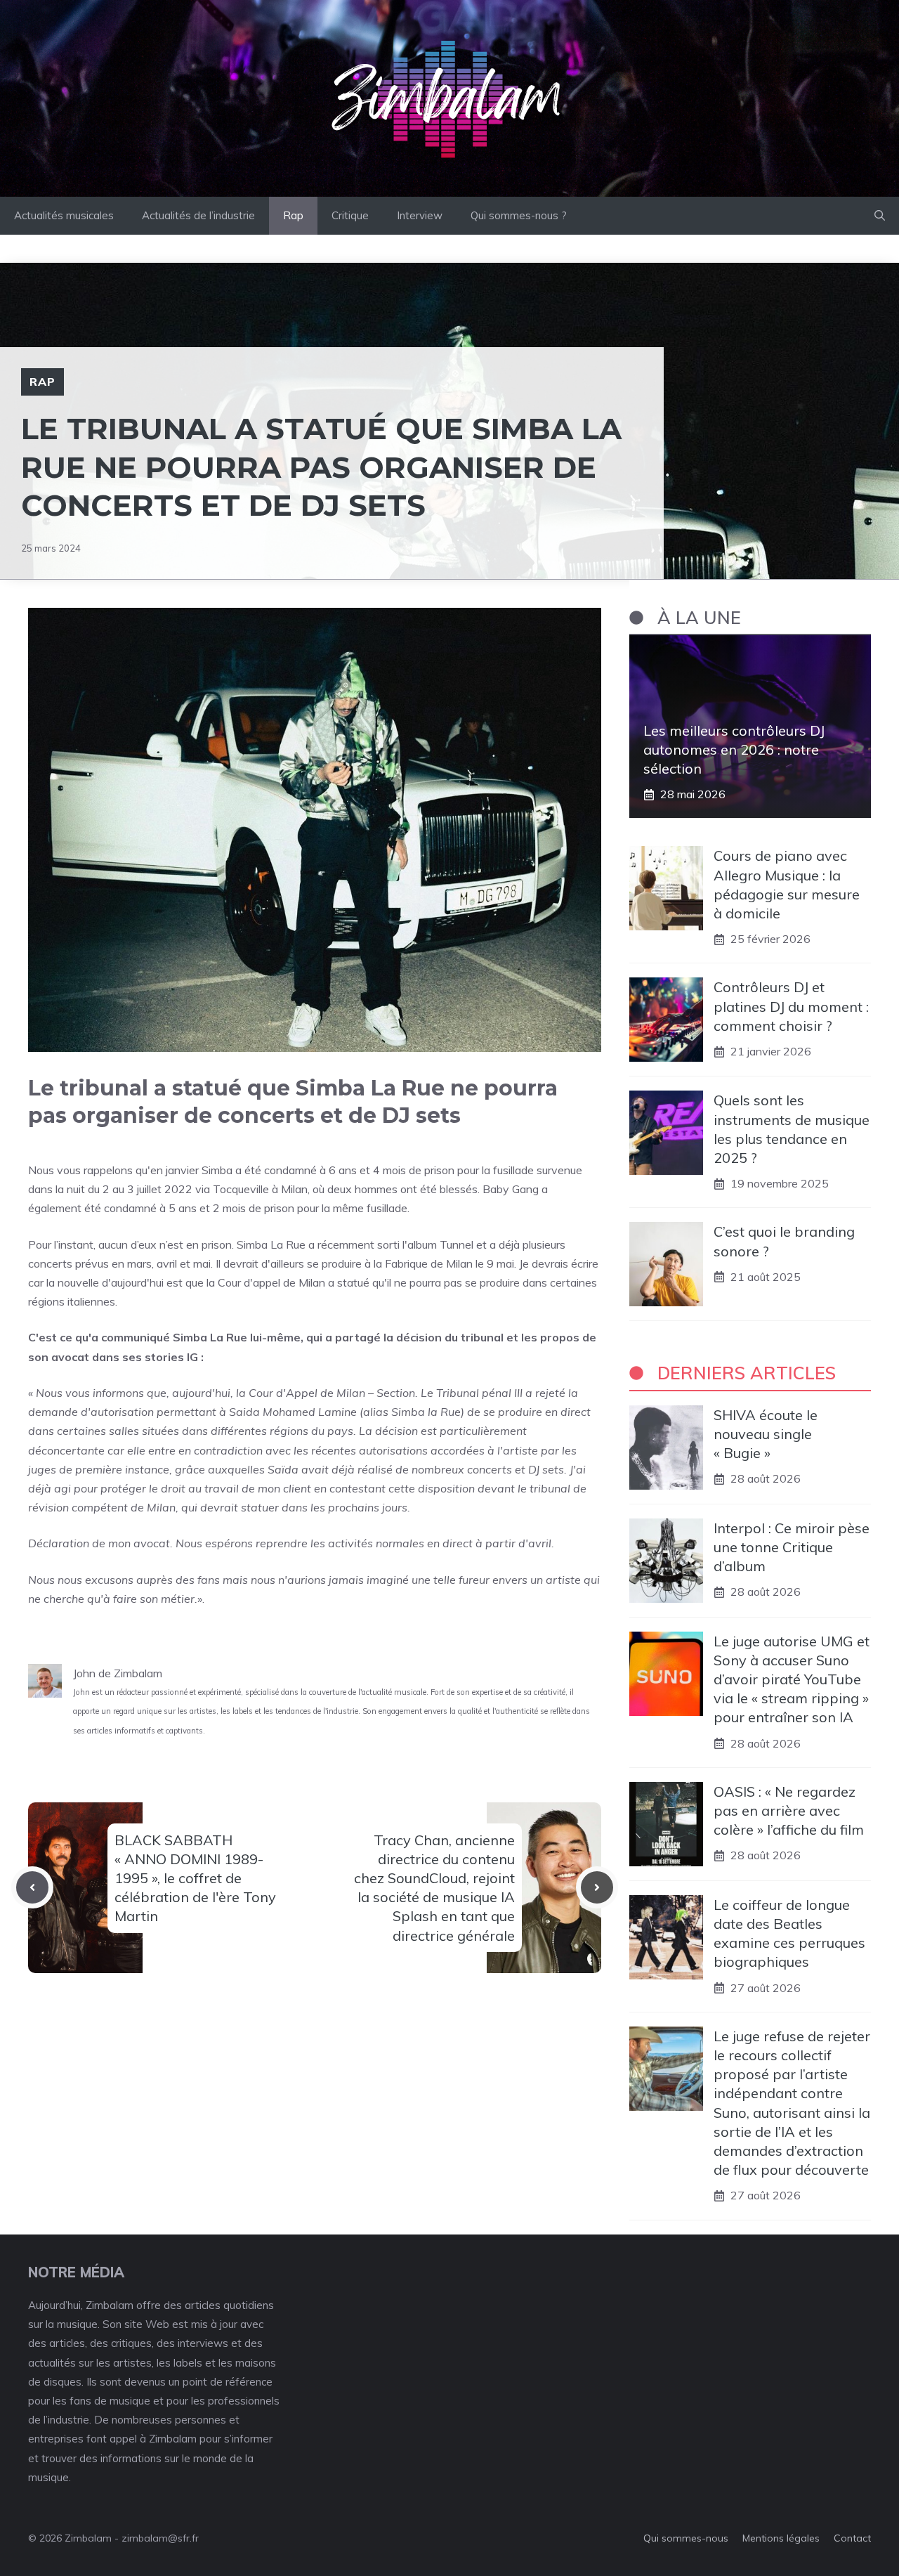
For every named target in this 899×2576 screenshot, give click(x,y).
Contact (852, 2538)
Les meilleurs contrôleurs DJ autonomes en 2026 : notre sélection (734, 749)
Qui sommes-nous (686, 2538)
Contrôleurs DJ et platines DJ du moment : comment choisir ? (791, 1006)
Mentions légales (781, 2538)
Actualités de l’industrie (198, 215)
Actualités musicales (64, 215)
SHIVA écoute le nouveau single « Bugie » (766, 1434)
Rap (293, 215)
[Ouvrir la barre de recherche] (880, 216)
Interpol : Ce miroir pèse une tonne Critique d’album (792, 1547)
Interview (420, 215)
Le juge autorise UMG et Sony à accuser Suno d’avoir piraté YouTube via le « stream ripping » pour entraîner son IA (792, 1679)
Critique (350, 215)
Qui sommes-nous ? (519, 215)
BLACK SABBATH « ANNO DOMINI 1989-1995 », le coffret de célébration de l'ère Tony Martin (195, 1878)
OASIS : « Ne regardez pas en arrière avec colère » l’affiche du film (789, 1810)
